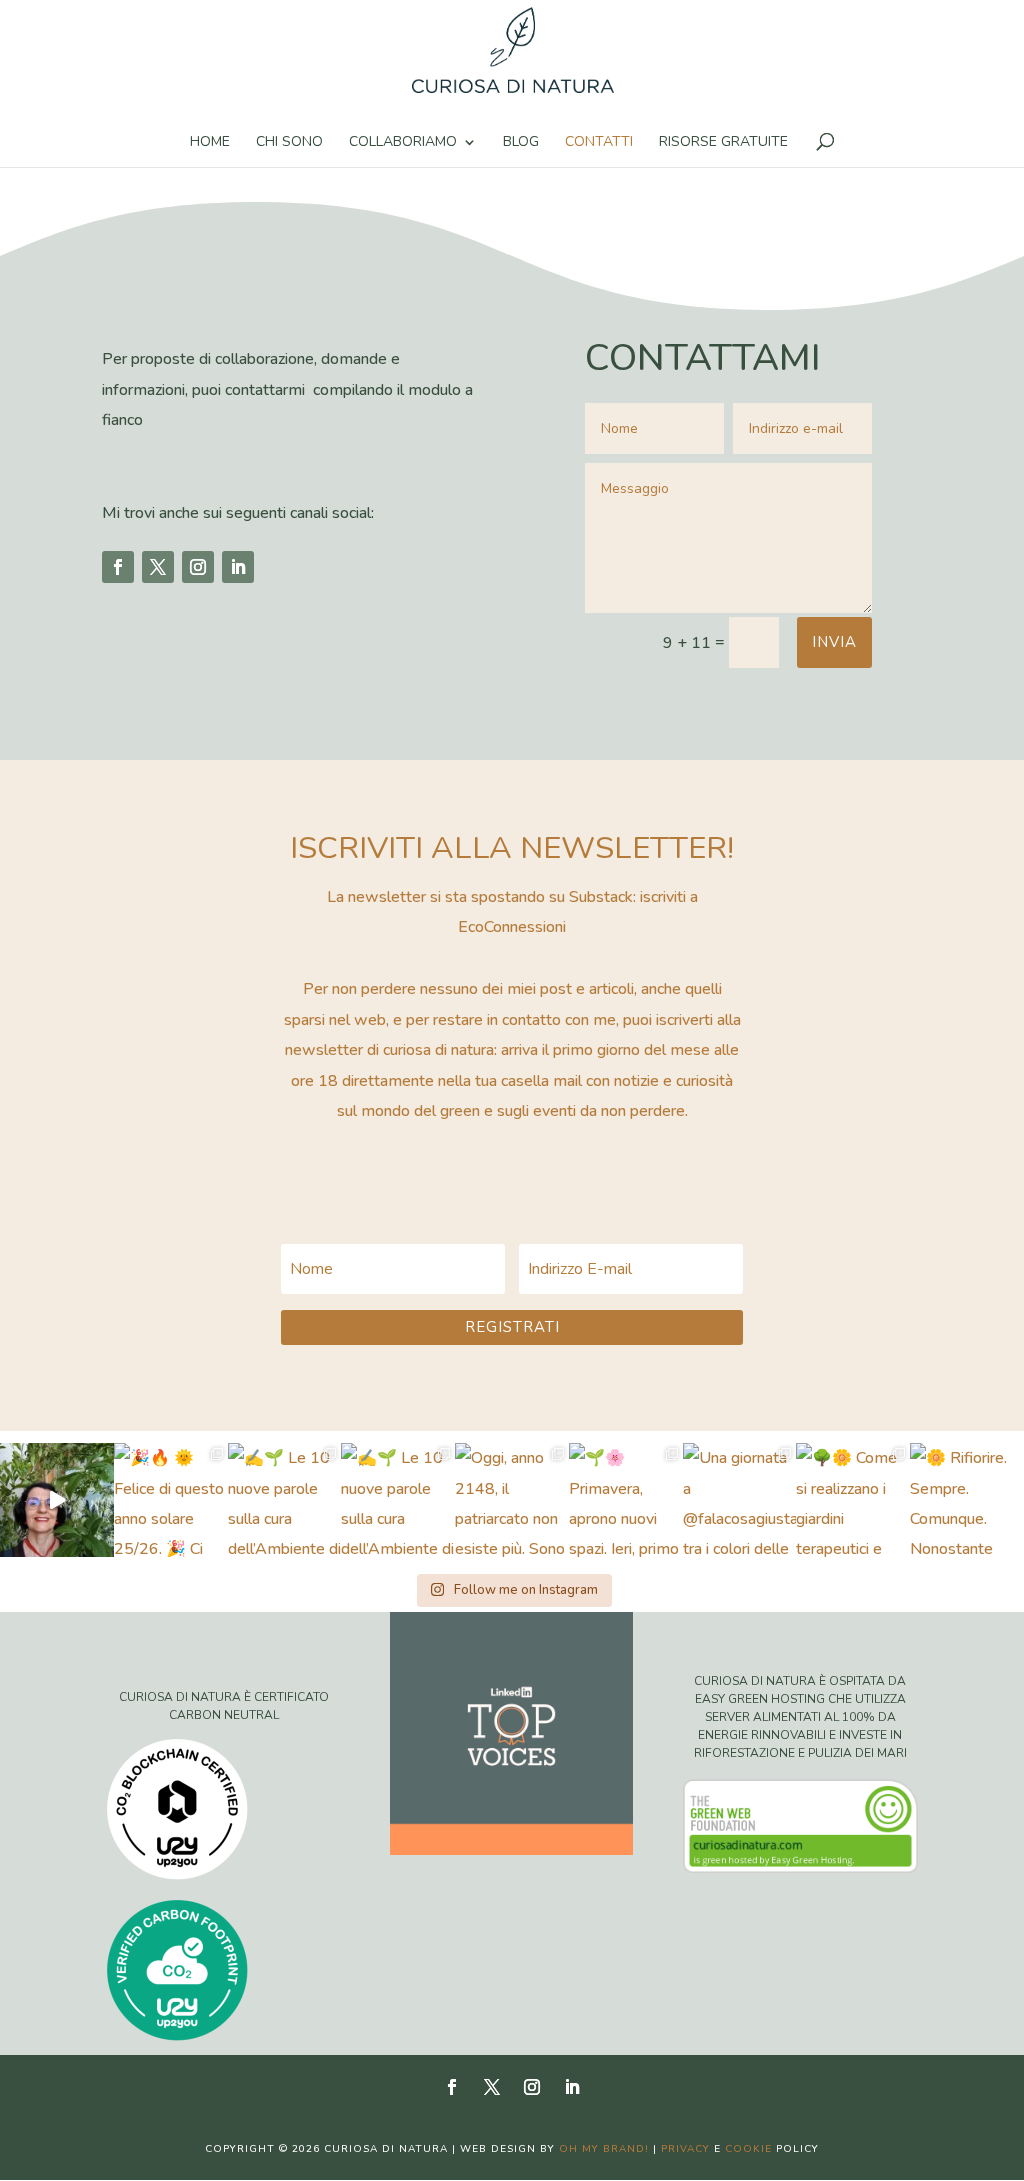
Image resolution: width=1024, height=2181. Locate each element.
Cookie (748, 2149)
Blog (521, 143)
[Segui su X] (158, 567)
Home (210, 143)
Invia (834, 642)
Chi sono (289, 143)
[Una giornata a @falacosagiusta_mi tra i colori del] (740, 1500)
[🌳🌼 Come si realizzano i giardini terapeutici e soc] (853, 1500)
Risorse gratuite (723, 143)
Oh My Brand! (604, 2149)
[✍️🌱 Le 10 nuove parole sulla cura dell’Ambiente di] (285, 1500)
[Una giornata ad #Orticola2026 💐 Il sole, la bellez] (57, 1500)
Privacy (685, 2149)
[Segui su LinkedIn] (238, 567)
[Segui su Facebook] (118, 567)
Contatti (599, 143)
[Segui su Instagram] (198, 567)
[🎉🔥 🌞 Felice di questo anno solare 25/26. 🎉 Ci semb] (171, 1500)
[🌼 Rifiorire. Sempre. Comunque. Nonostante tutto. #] (967, 1500)
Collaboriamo (403, 143)
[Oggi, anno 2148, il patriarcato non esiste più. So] (512, 1500)
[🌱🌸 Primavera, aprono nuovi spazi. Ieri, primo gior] (626, 1500)
